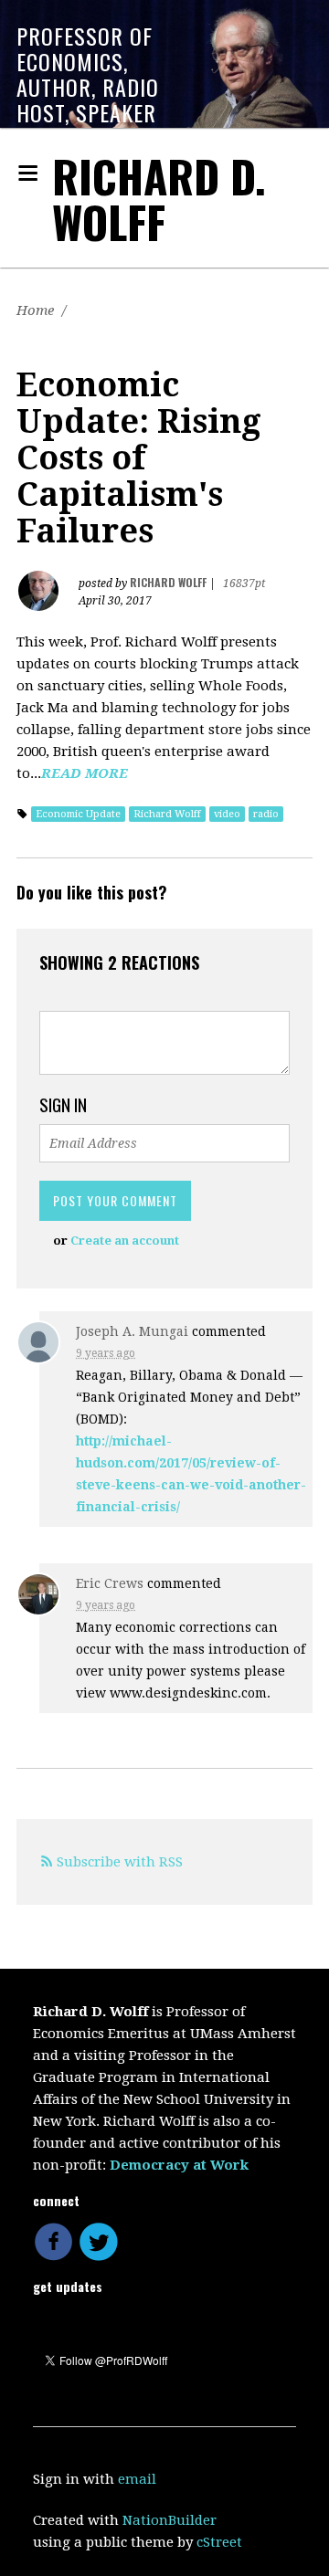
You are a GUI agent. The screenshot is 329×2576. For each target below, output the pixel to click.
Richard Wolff (167, 814)
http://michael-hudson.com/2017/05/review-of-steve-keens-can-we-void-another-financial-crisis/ (191, 1474)
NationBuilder (170, 2520)
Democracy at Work (179, 2165)
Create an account (125, 1241)
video (227, 814)
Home (35, 310)
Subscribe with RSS (120, 1862)
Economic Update (78, 814)
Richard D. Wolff (159, 199)
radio (266, 814)
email (137, 2479)
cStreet (219, 2542)
